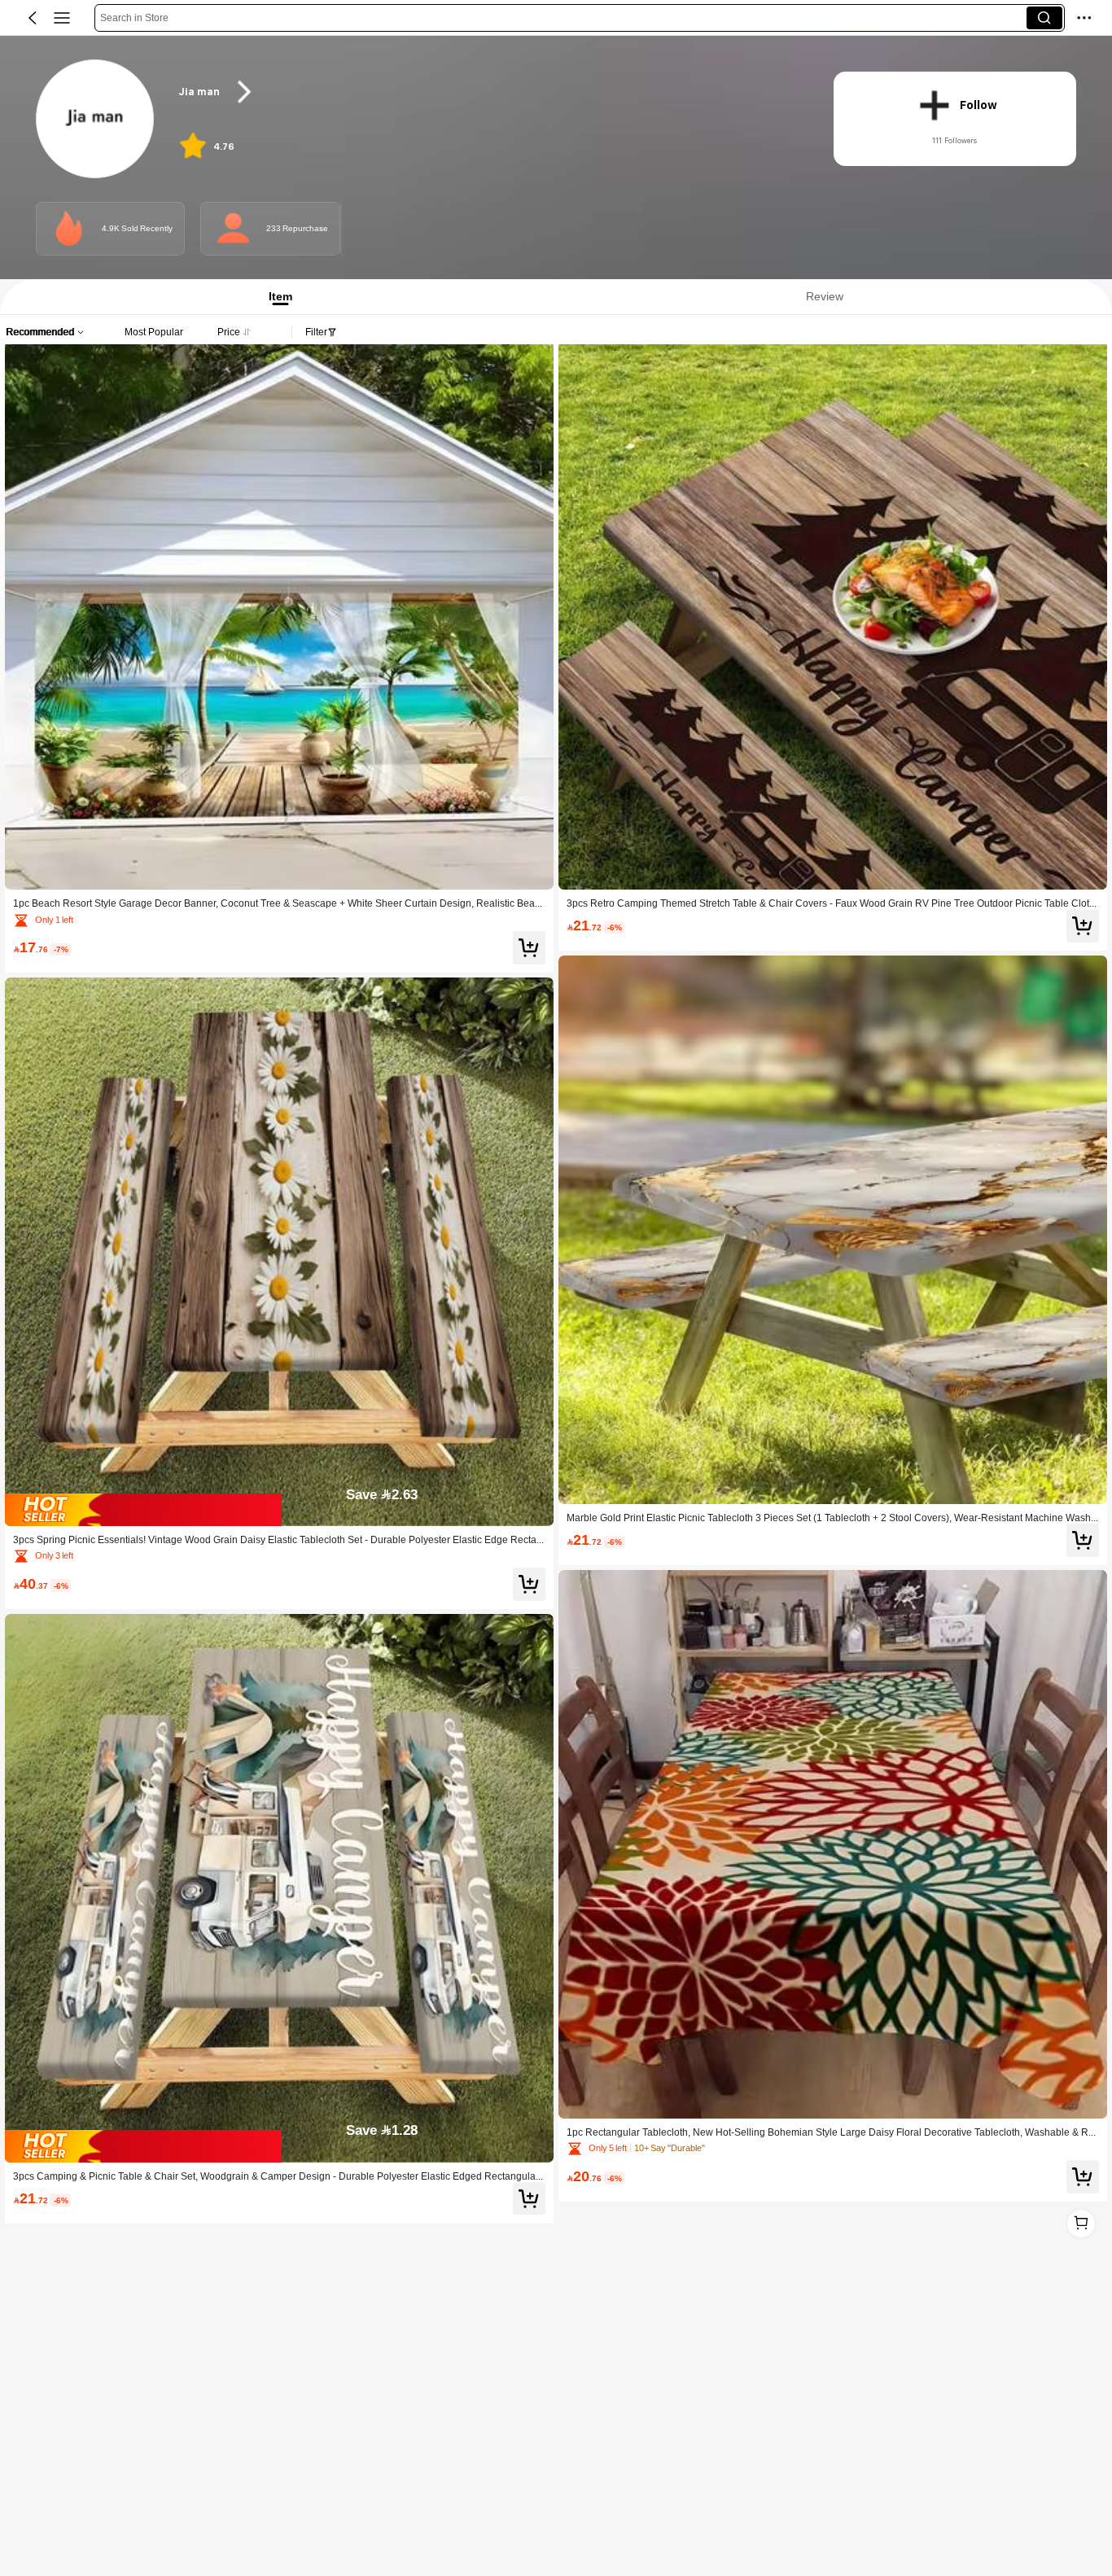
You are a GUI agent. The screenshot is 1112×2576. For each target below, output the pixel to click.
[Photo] (69, 228)
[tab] (275, 297)
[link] (96, 120)
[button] (33, 18)
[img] (279, 1510)
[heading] (488, 92)
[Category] (62, 18)
